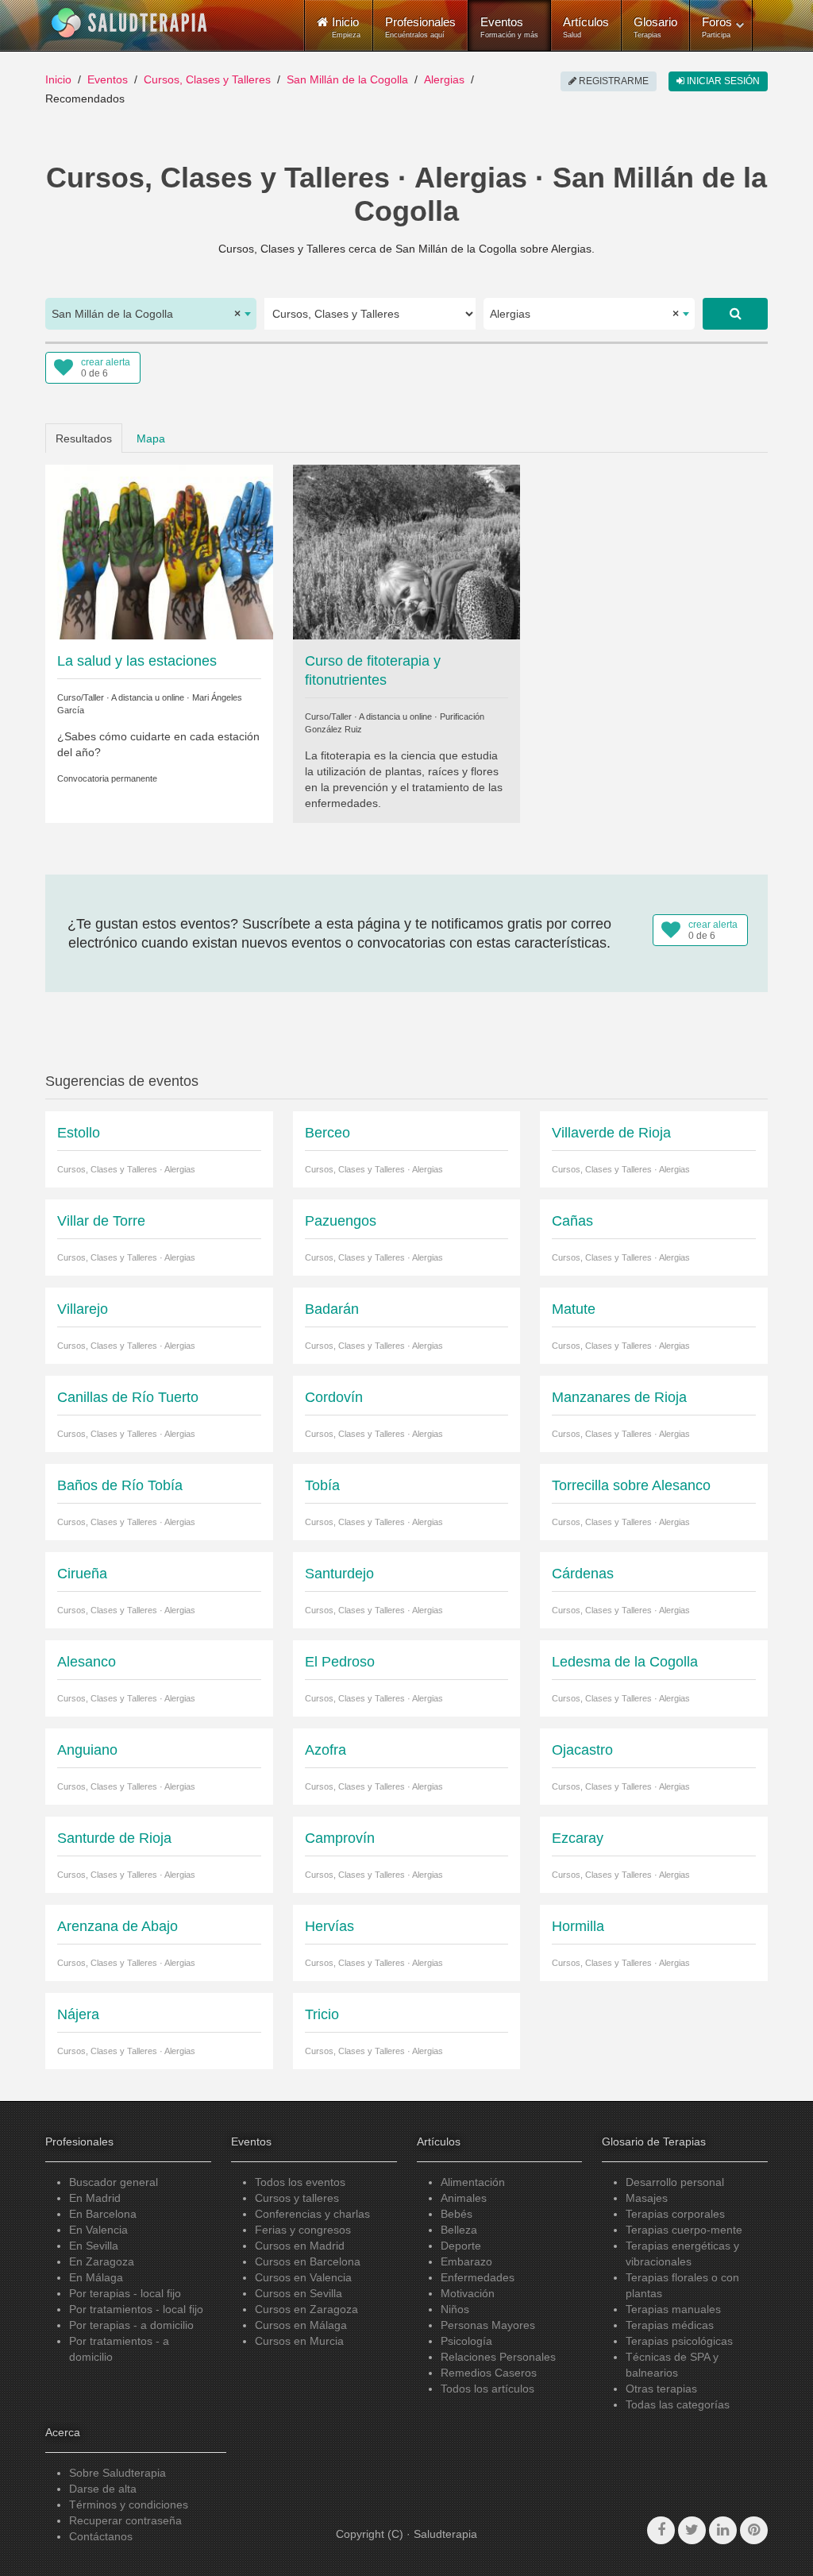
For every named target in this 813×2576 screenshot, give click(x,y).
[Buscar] (735, 314)
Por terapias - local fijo (125, 2293)
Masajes (647, 2198)
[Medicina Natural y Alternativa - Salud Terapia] (129, 23)
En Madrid (95, 2198)
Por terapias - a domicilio (131, 2325)
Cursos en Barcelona (308, 2261)
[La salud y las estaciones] (159, 551)
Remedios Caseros (489, 2373)
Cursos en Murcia (299, 2341)
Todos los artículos (487, 2389)
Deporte (461, 2246)
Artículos (586, 27)
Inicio (58, 79)
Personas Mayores (488, 2325)
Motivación (468, 2293)
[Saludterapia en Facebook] (661, 2530)
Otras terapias (661, 2389)
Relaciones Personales (498, 2357)
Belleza (459, 2230)
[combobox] (151, 314)
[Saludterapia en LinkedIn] (723, 2530)
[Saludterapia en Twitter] (692, 2530)
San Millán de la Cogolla (347, 79)
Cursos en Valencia (303, 2277)
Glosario (655, 27)
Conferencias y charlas (312, 2214)
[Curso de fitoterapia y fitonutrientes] (407, 551)
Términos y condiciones (129, 2505)
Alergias (444, 79)
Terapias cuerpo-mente (684, 2230)
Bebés (457, 2214)
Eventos (509, 27)
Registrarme (613, 81)
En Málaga (96, 2277)
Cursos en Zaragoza (306, 2309)
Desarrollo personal (675, 2182)
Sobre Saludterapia (118, 2473)
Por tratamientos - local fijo (136, 2309)
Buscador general (114, 2182)
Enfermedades (478, 2277)
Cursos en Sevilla (299, 2293)
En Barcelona (103, 2214)
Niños (455, 2309)
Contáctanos (101, 2536)
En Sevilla (94, 2246)
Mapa (151, 438)
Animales (464, 2198)
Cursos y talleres (297, 2198)
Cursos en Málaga (301, 2325)
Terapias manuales (673, 2309)
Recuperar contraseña (125, 2520)
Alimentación (473, 2182)
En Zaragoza (102, 2261)
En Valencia (98, 2230)
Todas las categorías (678, 2404)
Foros (717, 27)
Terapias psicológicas (679, 2341)
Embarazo (466, 2261)
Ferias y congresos (303, 2230)
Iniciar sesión (722, 81)
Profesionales (420, 27)
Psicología (466, 2341)
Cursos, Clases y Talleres (207, 79)
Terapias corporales (675, 2214)
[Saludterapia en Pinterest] (754, 2530)
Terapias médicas (670, 2325)
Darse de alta (103, 2489)
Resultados (84, 438)
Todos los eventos (300, 2182)
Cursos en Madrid (300, 2246)
